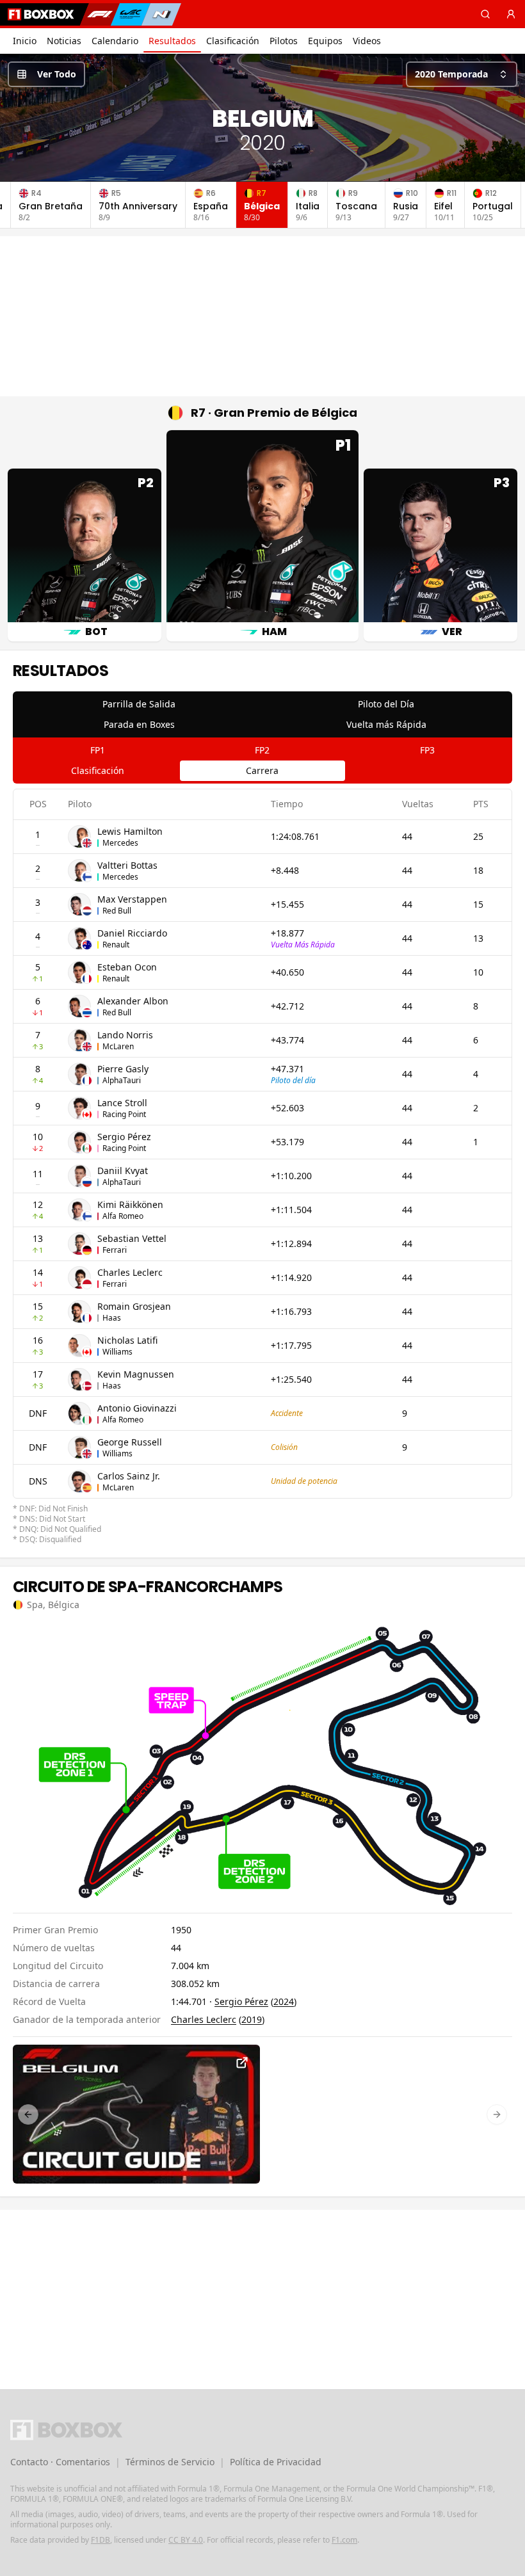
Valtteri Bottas (127, 865)
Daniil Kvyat (123, 1171)
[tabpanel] (262, 1167)
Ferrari (115, 1250)
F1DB (101, 2540)
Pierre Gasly (123, 1069)
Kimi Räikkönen (130, 1204)
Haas (112, 1318)
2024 (284, 2001)
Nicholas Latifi (127, 1340)
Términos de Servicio (170, 2462)
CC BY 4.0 (186, 2540)
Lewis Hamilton (130, 831)
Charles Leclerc (130, 1272)
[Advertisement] (262, 316)
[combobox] (462, 74)
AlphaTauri (122, 1080)
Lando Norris (125, 1035)
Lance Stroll (122, 1103)
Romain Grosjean (134, 1306)
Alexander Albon (133, 1001)
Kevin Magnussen (136, 1374)
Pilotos (284, 41)
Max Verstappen (132, 899)
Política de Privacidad (276, 2462)
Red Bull (117, 911)
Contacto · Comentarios (60, 2462)
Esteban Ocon (127, 967)
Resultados (172, 41)
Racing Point (124, 1114)
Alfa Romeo (123, 1216)
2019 (252, 2019)
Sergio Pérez (124, 1137)
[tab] (139, 704)
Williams (117, 1352)
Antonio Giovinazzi (137, 1408)
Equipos (325, 41)
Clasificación (233, 41)
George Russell (130, 1442)
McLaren (118, 1046)
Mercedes (120, 843)
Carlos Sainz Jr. (129, 1476)
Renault (116, 945)
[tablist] (262, 714)
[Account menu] (511, 14)
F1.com (344, 2540)
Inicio (25, 41)
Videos (367, 41)
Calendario (115, 41)
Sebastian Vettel (132, 1238)
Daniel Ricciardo (132, 933)
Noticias (64, 41)
